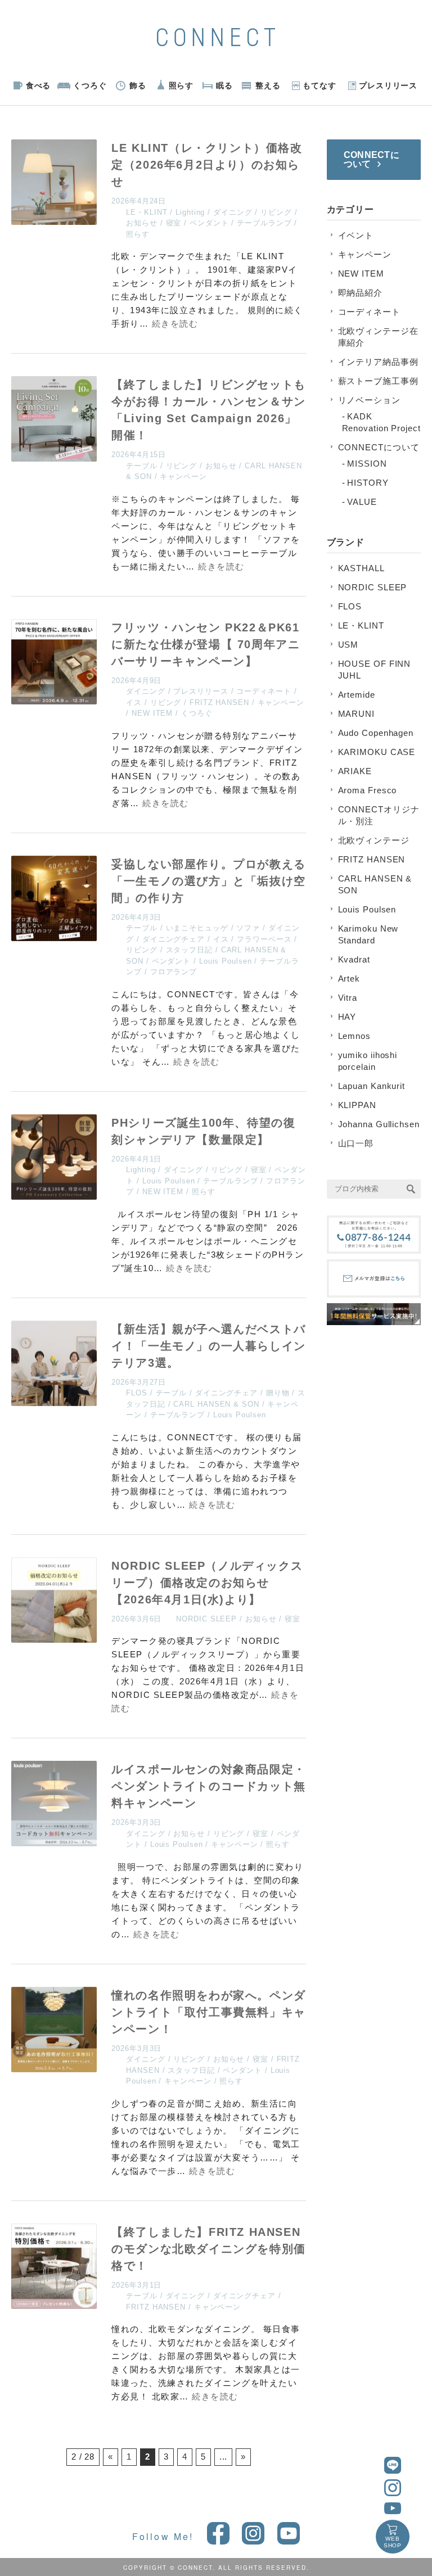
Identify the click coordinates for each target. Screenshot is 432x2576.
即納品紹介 (361, 293)
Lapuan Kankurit (372, 1086)
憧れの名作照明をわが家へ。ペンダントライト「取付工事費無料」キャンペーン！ (209, 2012)
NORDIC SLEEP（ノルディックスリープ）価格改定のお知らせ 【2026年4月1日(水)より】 (207, 1583)
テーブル (142, 466)
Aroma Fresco (368, 790)
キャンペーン (183, 476)
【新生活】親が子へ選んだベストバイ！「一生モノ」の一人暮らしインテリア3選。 (209, 1346)
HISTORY (368, 483)
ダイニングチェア (174, 939)
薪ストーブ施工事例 (378, 381)
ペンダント (209, 223)
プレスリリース (388, 85)
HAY (347, 1017)
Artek (349, 979)
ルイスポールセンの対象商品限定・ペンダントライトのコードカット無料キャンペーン (209, 1786)
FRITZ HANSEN (219, 702)
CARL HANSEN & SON (216, 1404)
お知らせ (142, 223)
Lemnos (354, 1036)
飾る (138, 85)
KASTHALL (361, 568)
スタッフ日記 (189, 950)
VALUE (362, 502)
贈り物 (278, 1393)
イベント (356, 235)
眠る (224, 85)
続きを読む (175, 324)
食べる (39, 85)
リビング (276, 212)
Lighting (190, 212)
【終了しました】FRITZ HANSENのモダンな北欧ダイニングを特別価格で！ (209, 2249)
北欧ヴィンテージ (374, 840)
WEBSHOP (393, 2542)
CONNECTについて (379, 447)
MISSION (367, 464)
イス (134, 702)
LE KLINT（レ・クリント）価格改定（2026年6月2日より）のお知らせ (207, 165)
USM (348, 645)
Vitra (348, 998)
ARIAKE (355, 771)
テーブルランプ (264, 223)
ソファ (248, 928)
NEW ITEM (152, 713)
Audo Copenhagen (376, 733)
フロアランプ (174, 972)
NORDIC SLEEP (206, 1619)
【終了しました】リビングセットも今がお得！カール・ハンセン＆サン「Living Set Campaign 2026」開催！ (209, 410)
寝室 (174, 223)
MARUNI (356, 714)
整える (268, 85)
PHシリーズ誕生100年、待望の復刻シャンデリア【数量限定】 (203, 1131)
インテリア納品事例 (378, 362)
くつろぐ (90, 85)
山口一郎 (356, 1143)
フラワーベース (264, 939)
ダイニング (233, 212)
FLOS (137, 1393)
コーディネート (264, 691)
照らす (181, 85)
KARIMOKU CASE (377, 752)
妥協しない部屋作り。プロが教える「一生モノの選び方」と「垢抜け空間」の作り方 (209, 881)
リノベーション (369, 400)
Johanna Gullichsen (379, 1124)
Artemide (357, 695)
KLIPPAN (357, 1105)
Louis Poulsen (226, 961)
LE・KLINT (147, 212)
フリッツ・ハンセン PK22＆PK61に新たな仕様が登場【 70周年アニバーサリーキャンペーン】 (206, 644)
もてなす (319, 85)
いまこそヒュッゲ (197, 928)
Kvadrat (354, 959)
